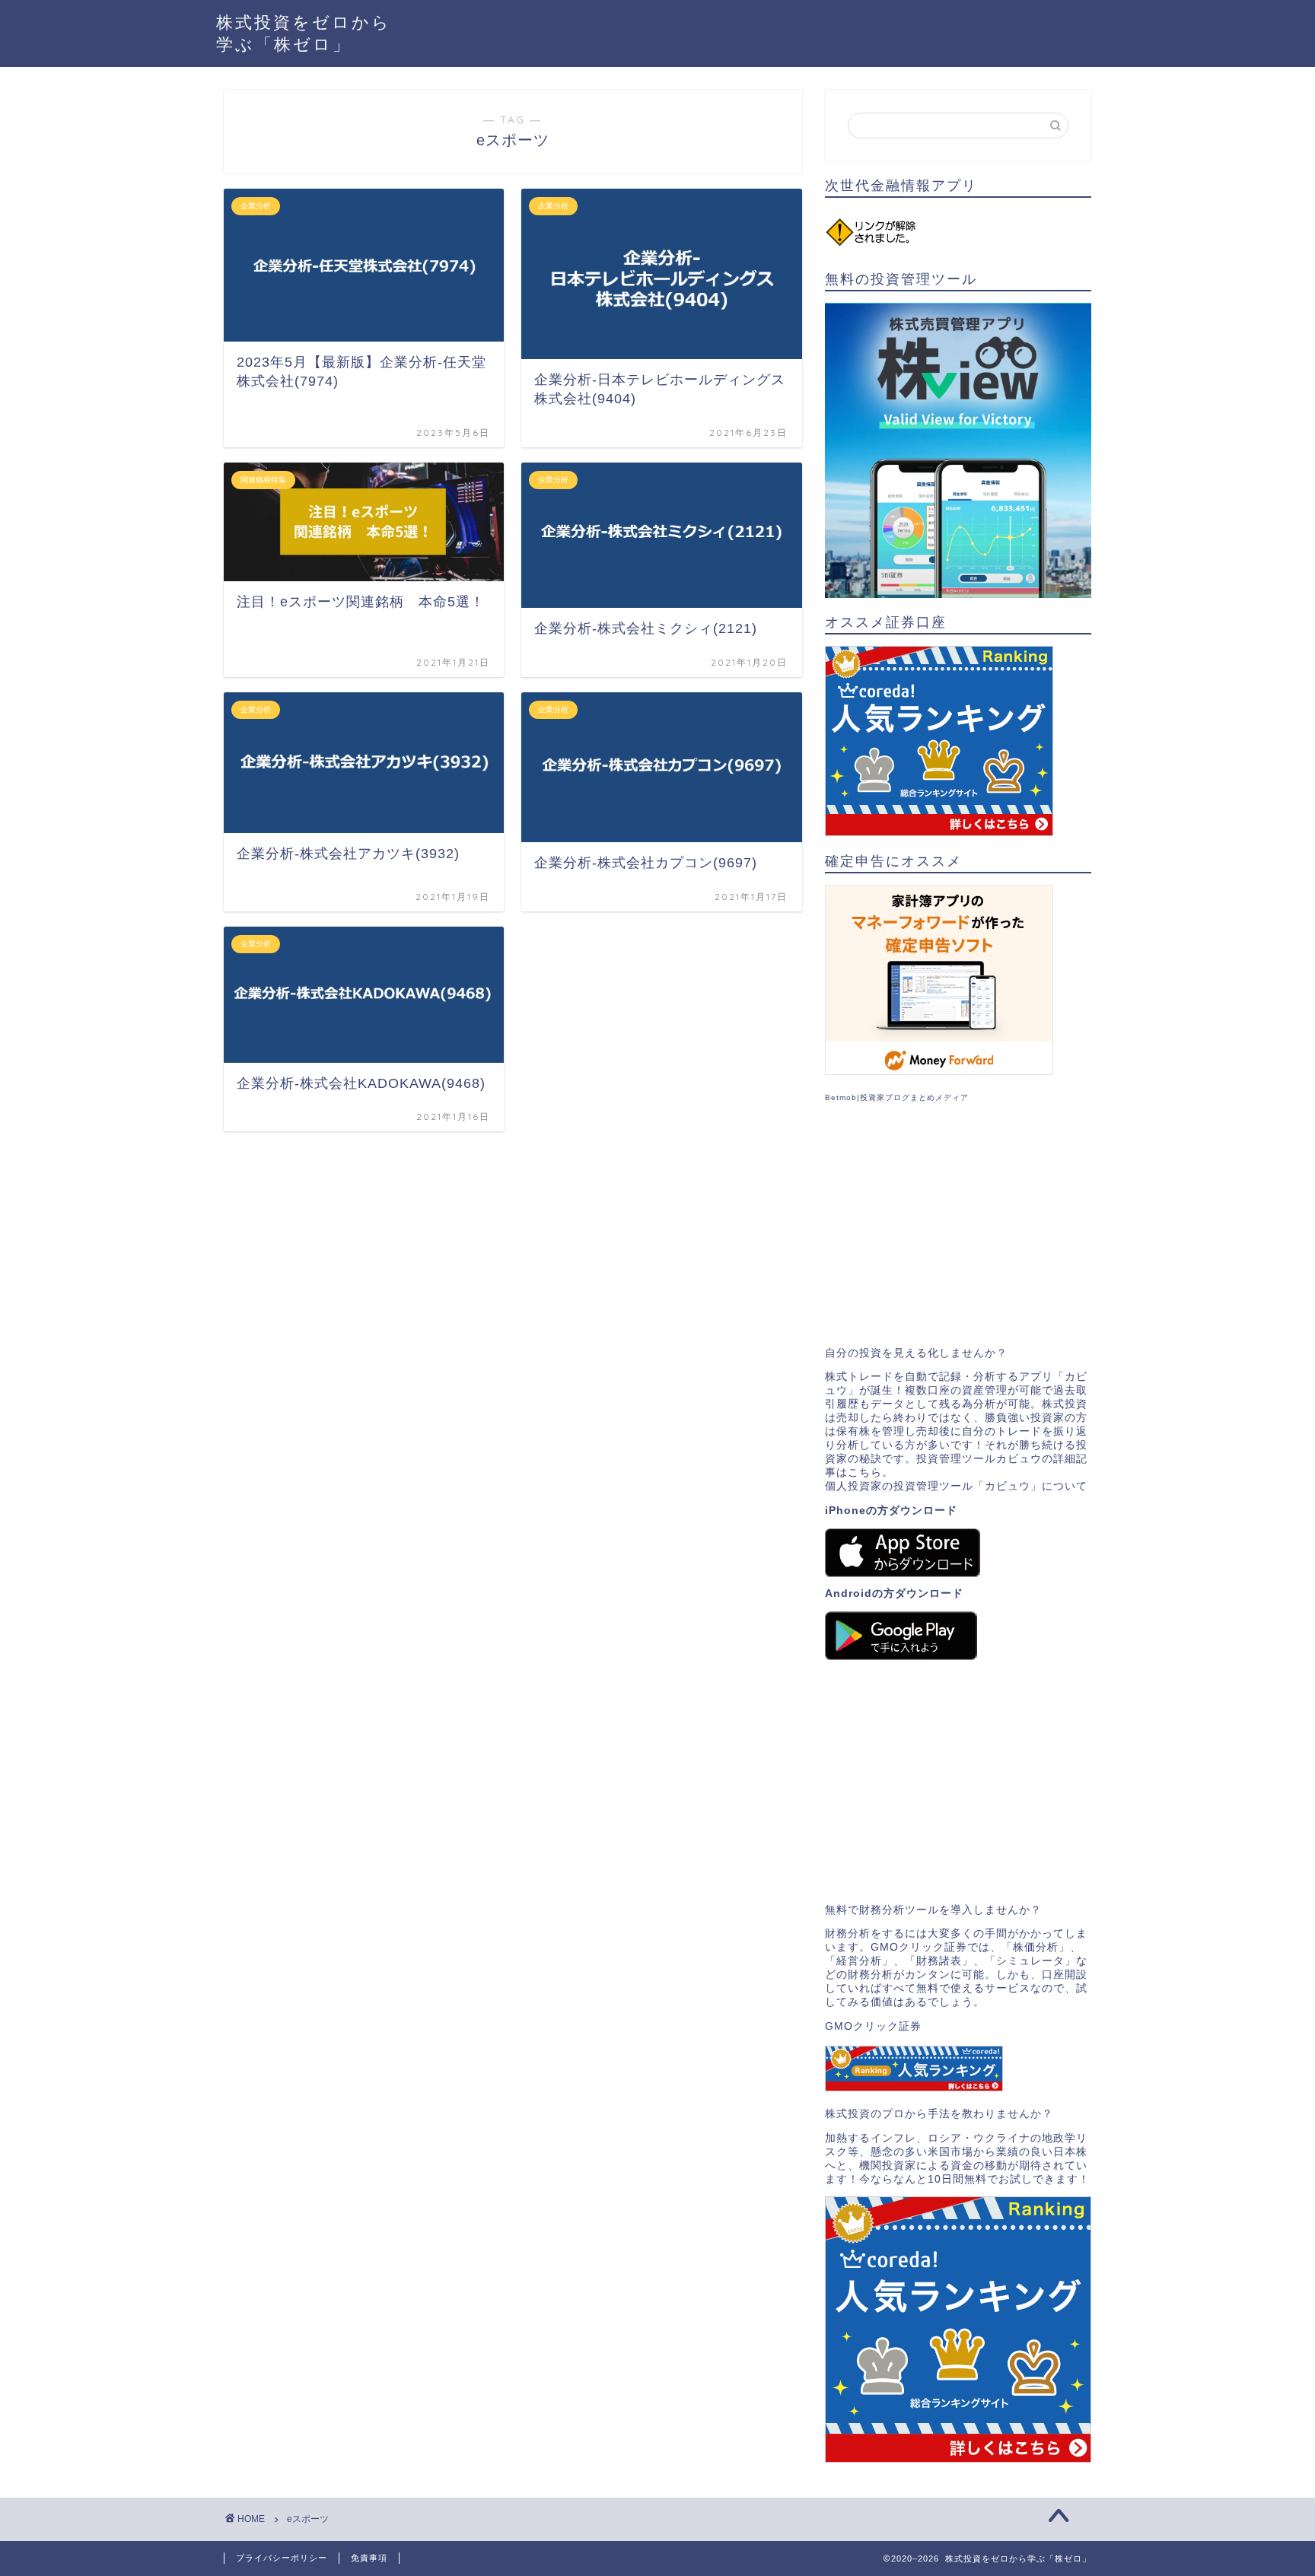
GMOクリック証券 (873, 2026)
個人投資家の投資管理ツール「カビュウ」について (956, 1486)
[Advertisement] (958, 1225)
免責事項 (369, 2558)
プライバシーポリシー (282, 2558)
